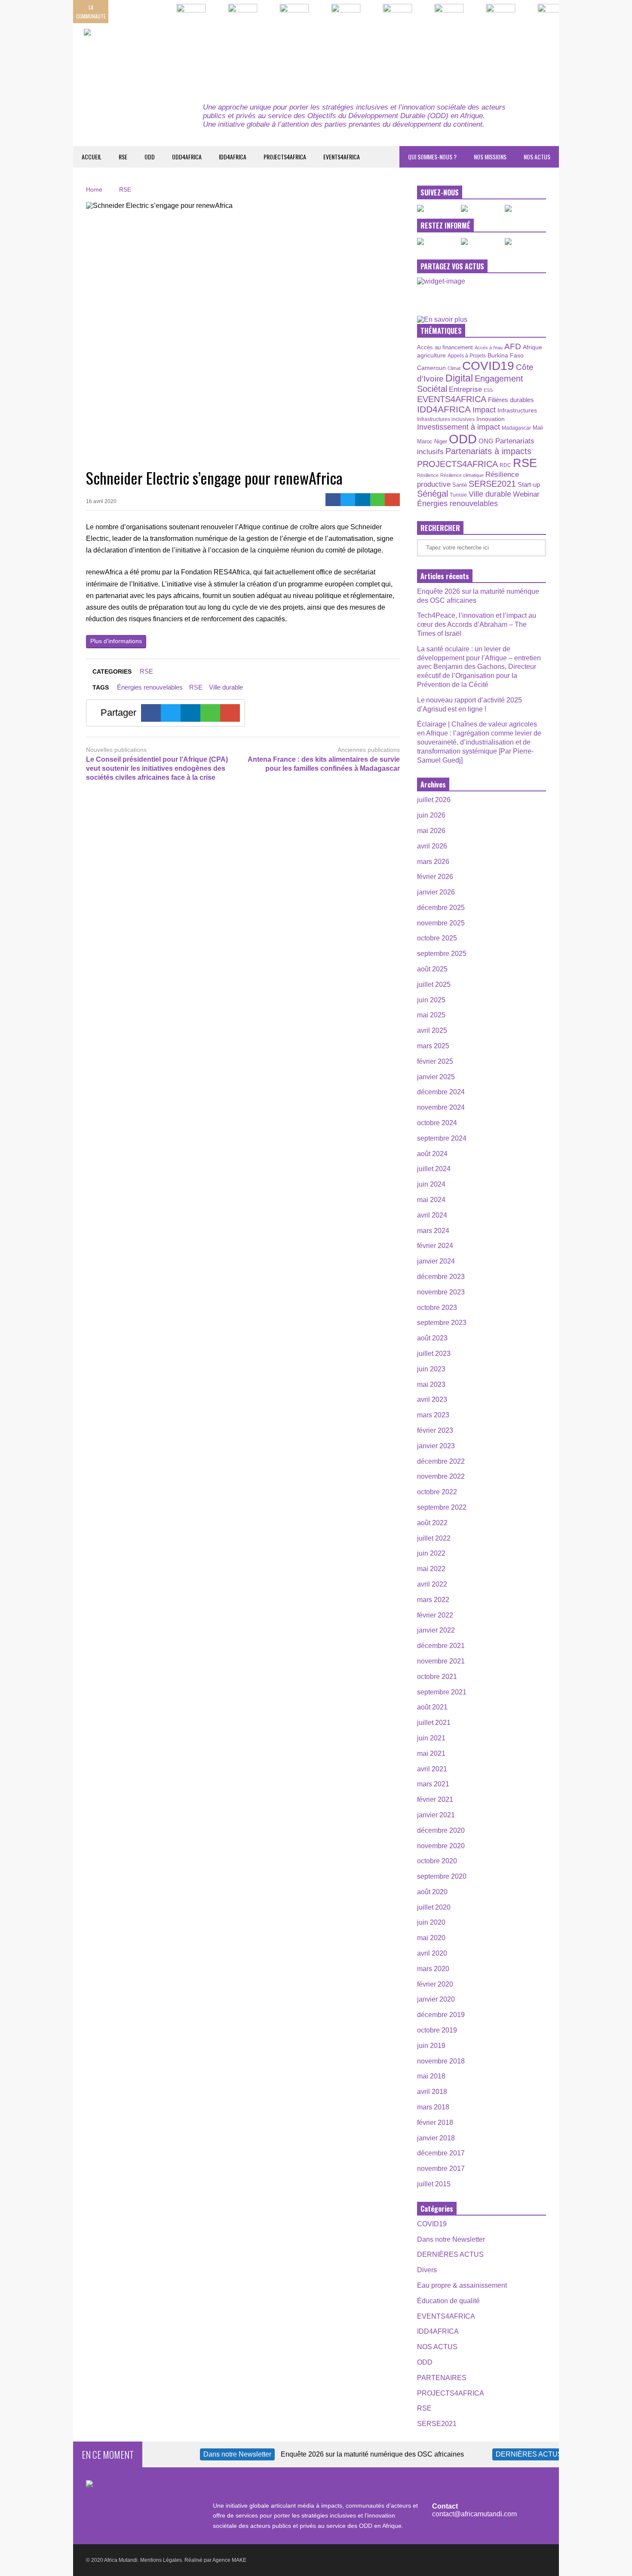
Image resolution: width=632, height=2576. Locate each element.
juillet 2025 (434, 984)
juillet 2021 (434, 1723)
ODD (150, 157)
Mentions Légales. (162, 2560)
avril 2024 (432, 1215)
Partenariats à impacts (488, 451)
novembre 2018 (441, 2061)
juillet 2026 (434, 800)
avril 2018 (432, 2092)
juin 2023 (431, 1369)
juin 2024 (431, 1184)
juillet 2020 (434, 1907)
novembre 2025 (441, 923)
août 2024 (432, 1154)
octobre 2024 (437, 1123)
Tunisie (458, 495)
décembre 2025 (441, 908)
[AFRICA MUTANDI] (162, 56)
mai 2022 (431, 1569)
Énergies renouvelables (150, 687)
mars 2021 (433, 1784)
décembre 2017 (441, 2153)
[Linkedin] (363, 500)
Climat (454, 368)
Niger (441, 441)
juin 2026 (431, 815)
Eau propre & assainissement (462, 2285)
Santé (460, 485)
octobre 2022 (437, 1492)
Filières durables (511, 400)
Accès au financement (445, 347)
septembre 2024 (442, 1138)
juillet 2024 (434, 1169)
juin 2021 (431, 1738)
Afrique (532, 347)
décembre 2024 (441, 1092)
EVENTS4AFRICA (342, 157)
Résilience (428, 475)
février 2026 (435, 877)
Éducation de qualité (448, 2301)
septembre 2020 (442, 1876)
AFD (513, 346)
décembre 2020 (441, 1830)
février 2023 (435, 1430)
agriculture (431, 355)
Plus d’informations (116, 641)
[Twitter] (348, 500)
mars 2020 (433, 1969)
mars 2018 (433, 2107)
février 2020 (435, 1984)
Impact (484, 410)
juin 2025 (431, 1000)
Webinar (526, 494)
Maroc (425, 441)
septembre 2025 (442, 954)
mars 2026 (433, 862)
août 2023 (432, 1338)
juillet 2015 (434, 2184)
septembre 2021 (442, 1692)
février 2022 (435, 1615)
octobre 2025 (437, 938)
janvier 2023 (436, 1446)
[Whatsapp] (378, 500)
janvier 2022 (436, 1630)
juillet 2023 (434, 1354)
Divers (427, 2270)
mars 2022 (433, 1600)
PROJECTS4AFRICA (285, 157)
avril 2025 (432, 1030)
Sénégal (433, 494)
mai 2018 (431, 2076)
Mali (538, 428)
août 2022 (432, 1523)
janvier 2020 (436, 1999)
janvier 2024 (436, 1261)
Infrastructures (517, 410)
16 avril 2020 (101, 501)
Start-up (529, 484)
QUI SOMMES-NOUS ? (432, 157)
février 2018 (435, 2123)
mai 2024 (431, 1200)
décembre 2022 (441, 1461)
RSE (123, 157)
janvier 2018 (436, 2138)
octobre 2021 (437, 1677)
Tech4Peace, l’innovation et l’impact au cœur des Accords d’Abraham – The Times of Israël (477, 624)
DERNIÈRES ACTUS (450, 2254)
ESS (488, 390)
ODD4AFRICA (187, 157)
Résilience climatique (462, 475)
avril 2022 (432, 1584)
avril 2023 (432, 1399)
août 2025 (432, 969)
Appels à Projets (467, 356)
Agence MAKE (229, 2560)
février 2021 (435, 1799)
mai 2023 (431, 1384)
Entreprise (465, 389)
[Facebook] (333, 500)
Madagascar (516, 428)
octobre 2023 (437, 1308)
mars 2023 (433, 1415)
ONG (486, 441)
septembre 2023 (442, 1323)
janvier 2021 (436, 1815)
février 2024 (435, 1246)
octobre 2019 (437, 2030)
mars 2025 (433, 1046)
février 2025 (435, 1061)
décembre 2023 (441, 1277)
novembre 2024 (441, 1107)
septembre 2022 (442, 1507)
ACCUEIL (92, 157)
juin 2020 (431, 1922)
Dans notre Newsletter (451, 2239)
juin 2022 (431, 1553)
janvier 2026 (436, 892)
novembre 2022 (441, 1476)
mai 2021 (431, 1753)
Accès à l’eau (489, 348)
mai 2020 (431, 1938)
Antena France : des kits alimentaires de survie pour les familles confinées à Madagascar (324, 764)
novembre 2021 (441, 1661)
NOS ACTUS (537, 157)
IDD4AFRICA (233, 157)
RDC (505, 465)
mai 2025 (431, 1015)
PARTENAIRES (442, 2378)
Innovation (491, 419)
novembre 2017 (441, 2169)
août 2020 (432, 1892)
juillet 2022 (434, 1538)
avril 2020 (432, 1953)
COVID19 (488, 366)
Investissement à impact (459, 427)
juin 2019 (431, 2046)
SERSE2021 (492, 484)
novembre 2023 (441, 1292)
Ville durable (226, 687)
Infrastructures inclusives (446, 419)
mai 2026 (431, 831)
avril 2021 (432, 1769)
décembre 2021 (441, 1646)
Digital (459, 378)
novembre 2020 (441, 1846)
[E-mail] (392, 500)
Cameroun (431, 368)
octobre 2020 (437, 1861)
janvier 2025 (436, 1077)
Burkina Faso (506, 355)
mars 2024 (433, 1231)
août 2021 (432, 1707)
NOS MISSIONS (490, 157)
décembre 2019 (441, 2015)
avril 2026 (432, 846)
